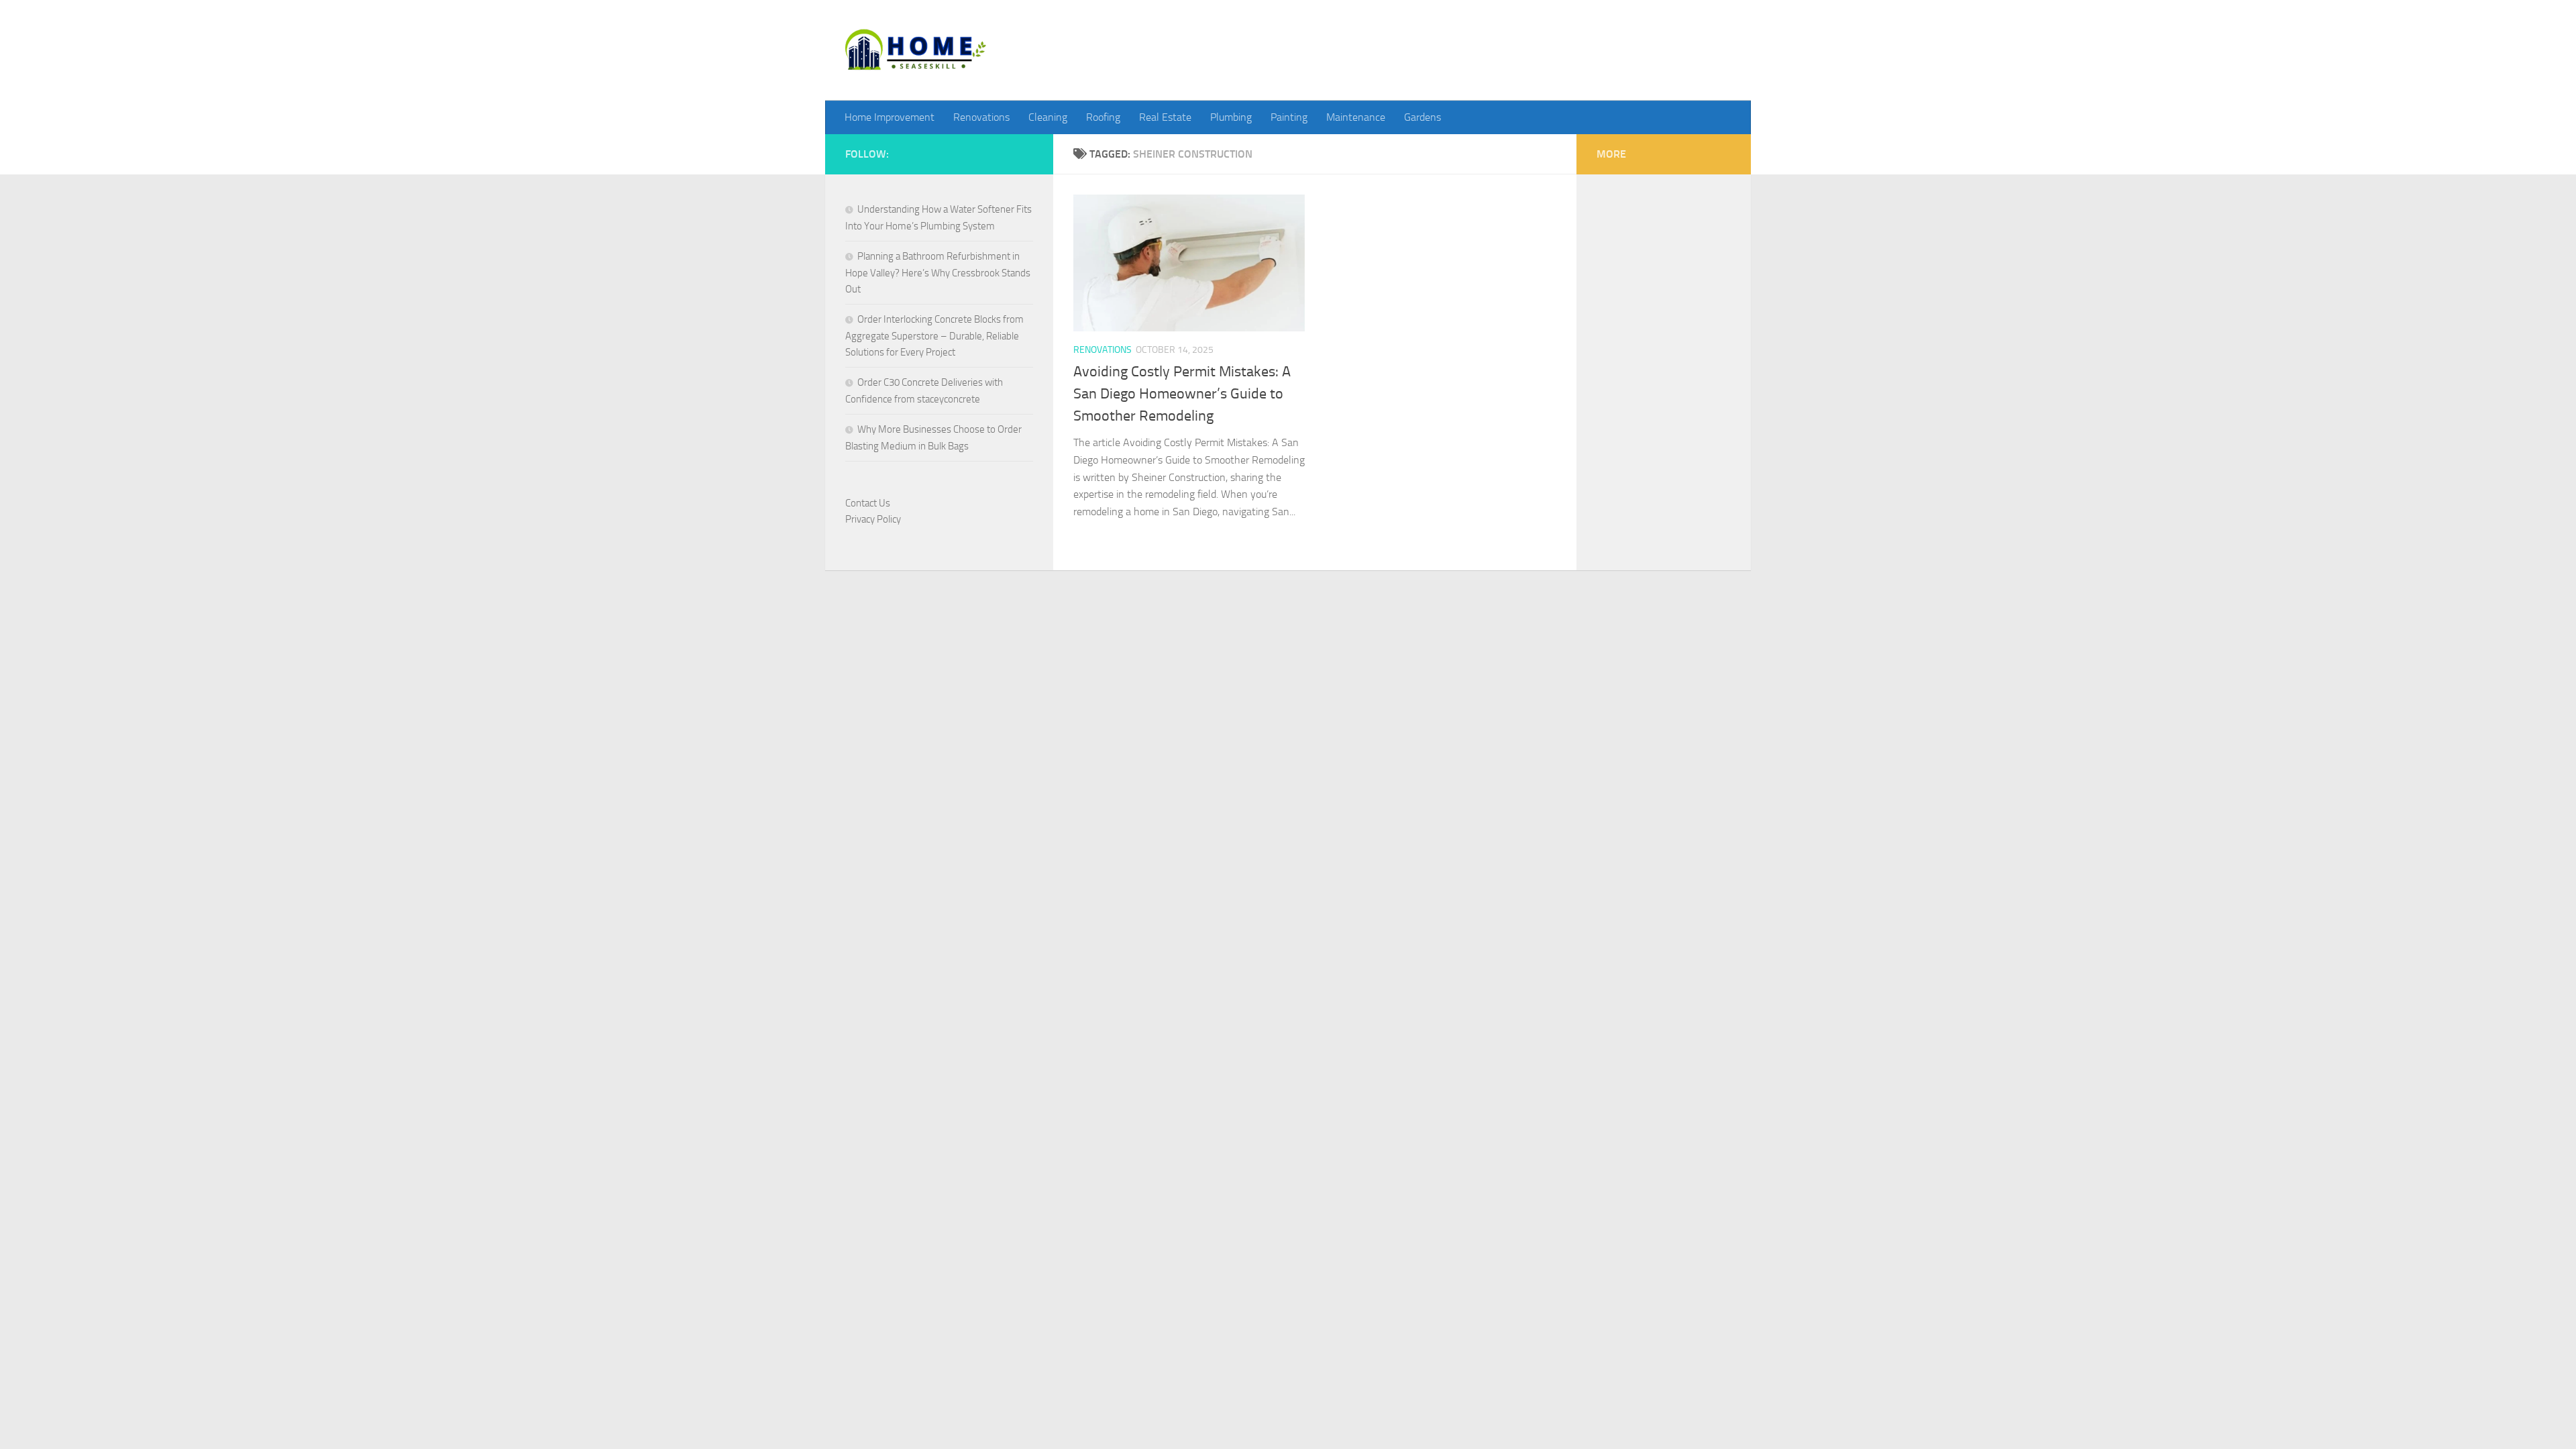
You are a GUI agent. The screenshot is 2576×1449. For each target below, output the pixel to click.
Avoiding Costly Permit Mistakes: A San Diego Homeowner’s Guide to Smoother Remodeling (1182, 394)
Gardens (1423, 117)
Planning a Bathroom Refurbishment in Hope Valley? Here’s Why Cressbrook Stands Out (938, 273)
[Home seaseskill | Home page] (916, 50)
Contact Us (868, 503)
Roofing (1103, 117)
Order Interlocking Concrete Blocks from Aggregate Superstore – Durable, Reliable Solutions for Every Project (934, 336)
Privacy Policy (873, 519)
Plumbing (1231, 117)
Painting (1289, 117)
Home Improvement (890, 117)
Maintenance (1356, 117)
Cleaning (1048, 117)
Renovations (981, 117)
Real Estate (1165, 117)
